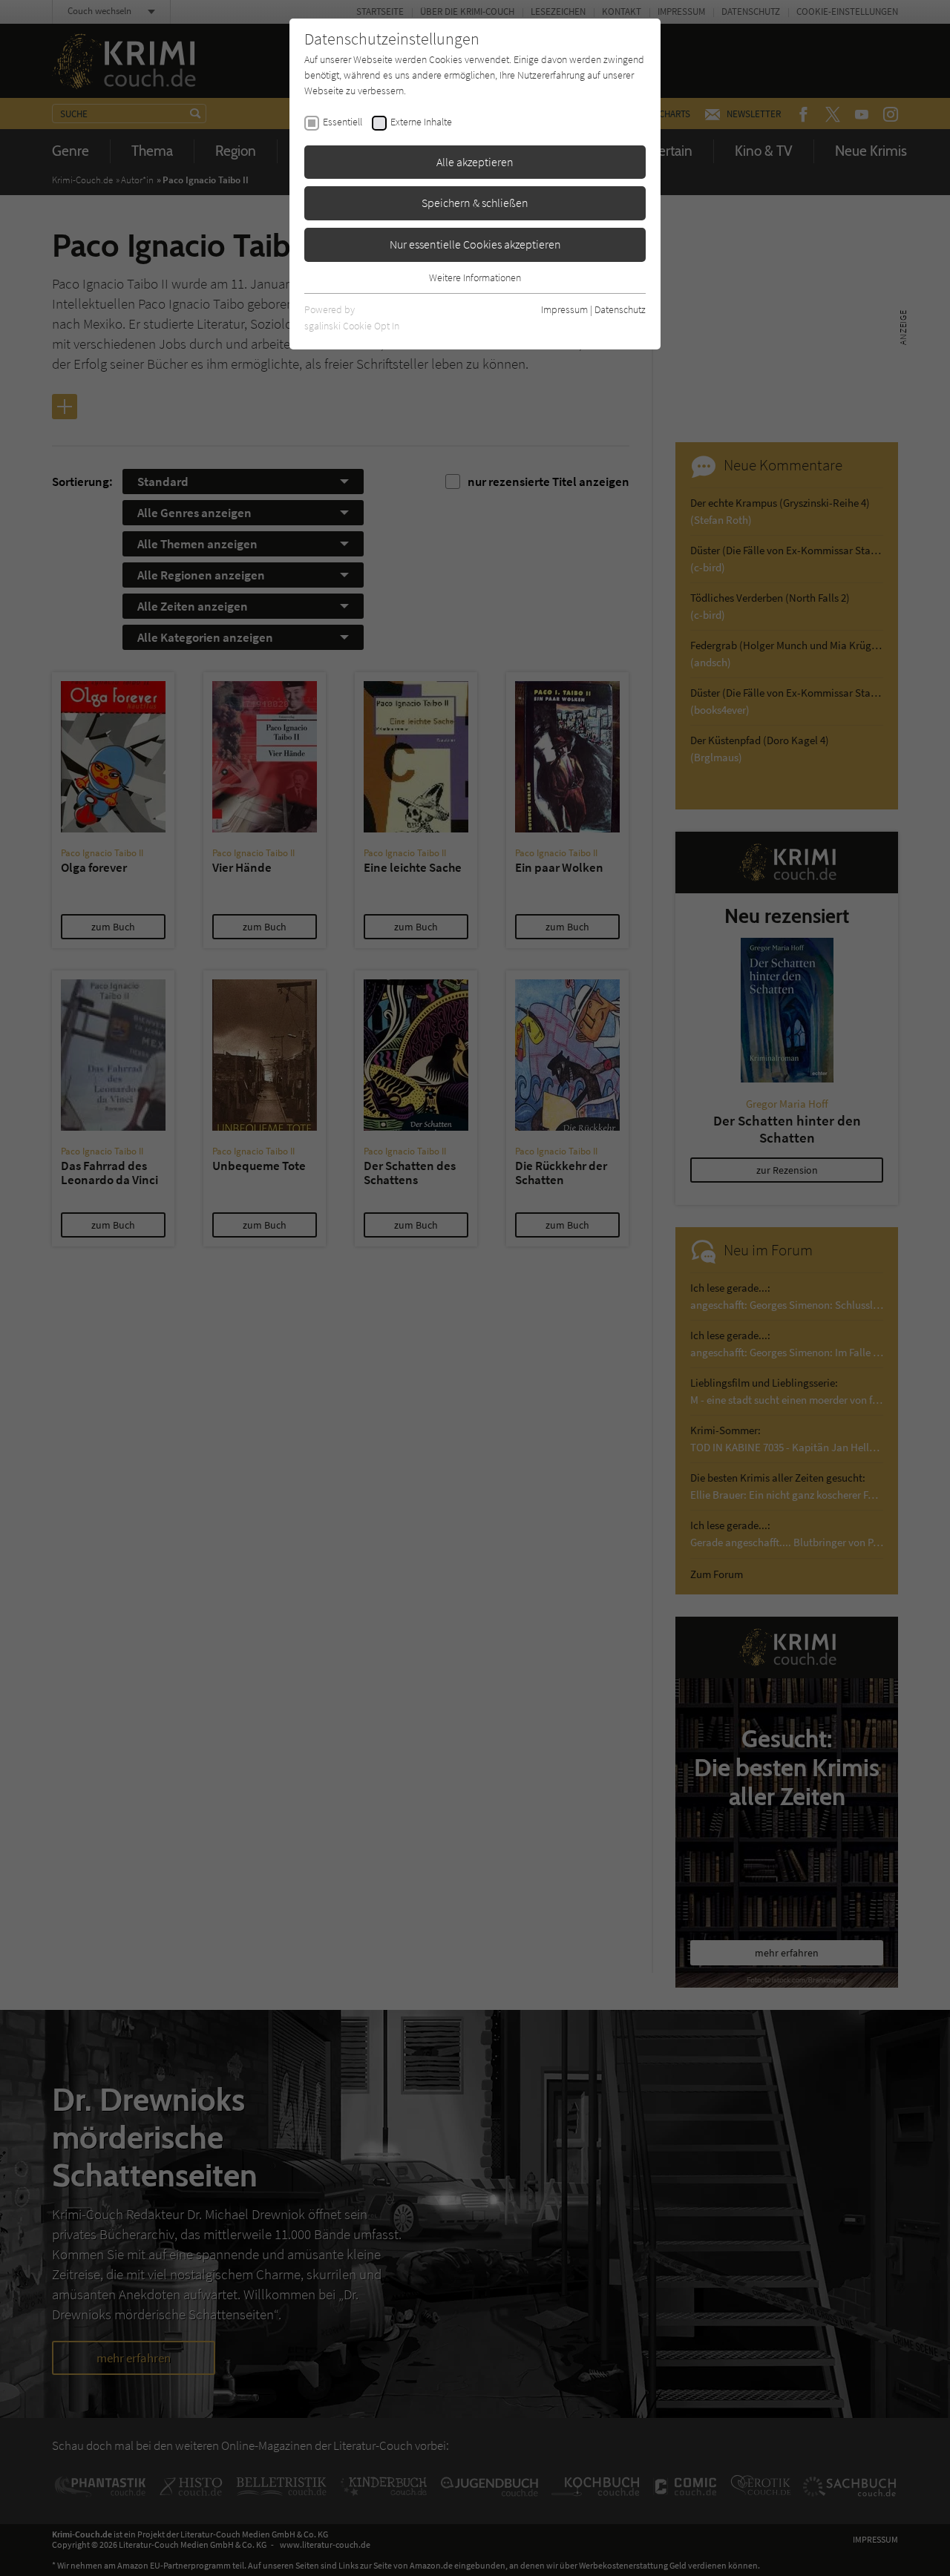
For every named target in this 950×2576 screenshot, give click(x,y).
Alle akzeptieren (475, 162)
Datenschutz (620, 309)
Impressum (564, 309)
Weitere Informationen (475, 277)
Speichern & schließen (475, 203)
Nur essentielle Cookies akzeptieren (475, 244)
